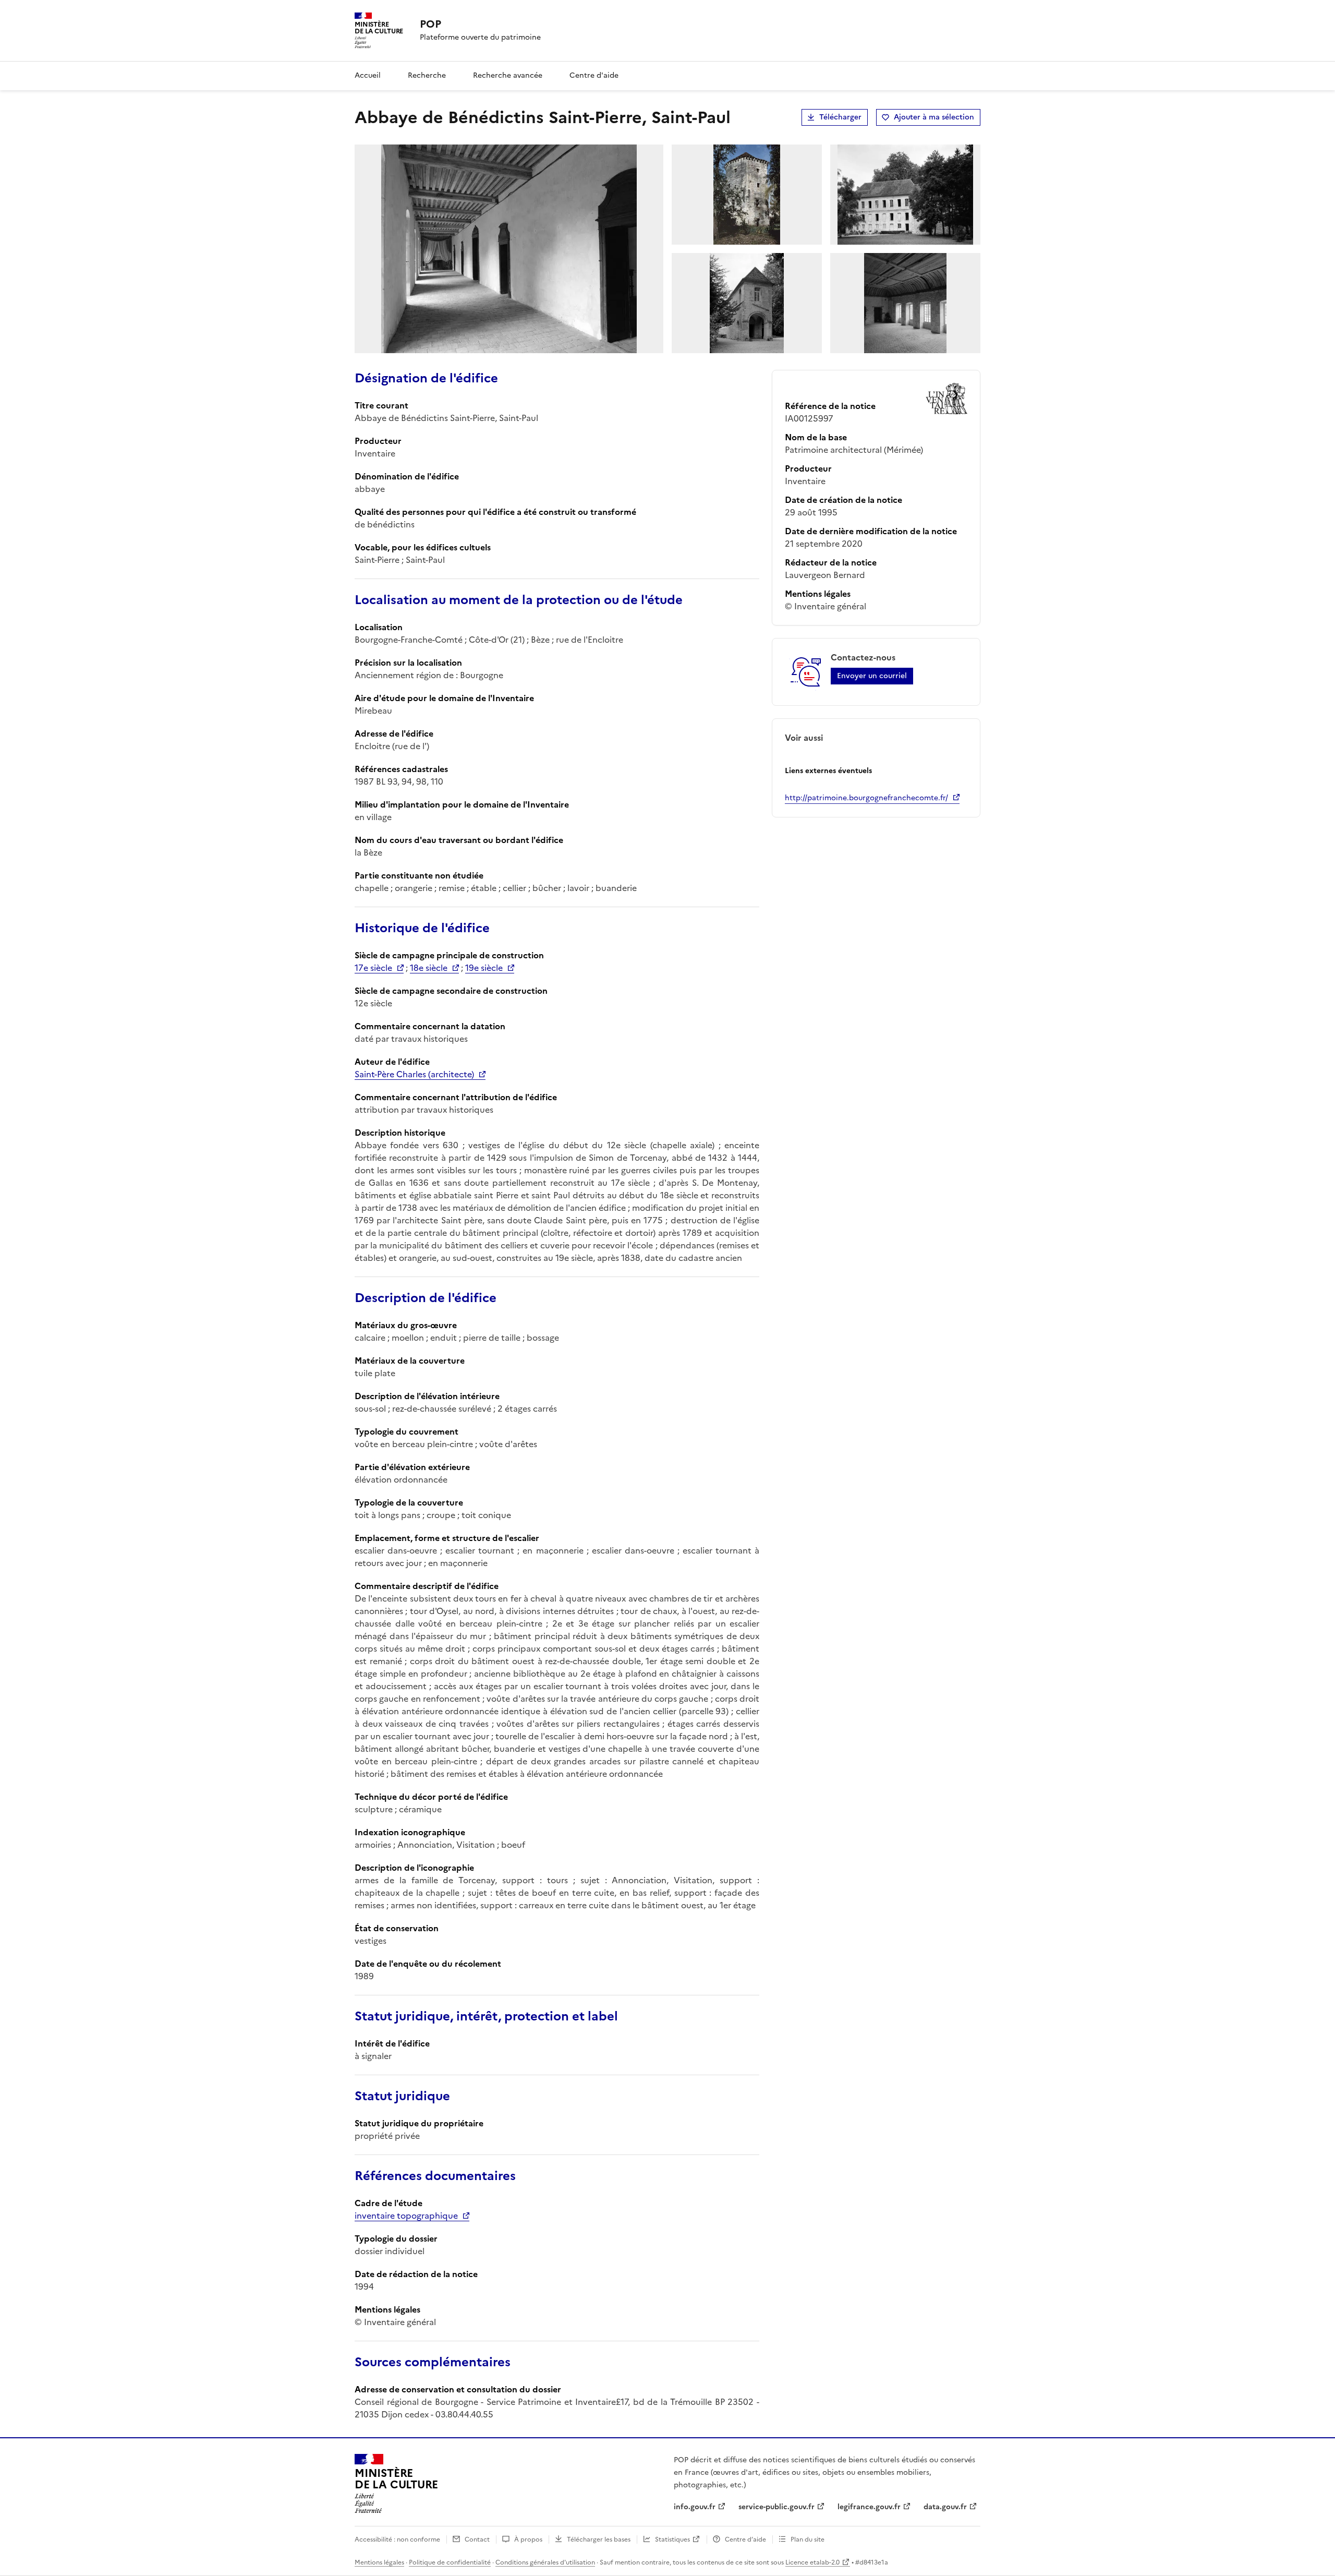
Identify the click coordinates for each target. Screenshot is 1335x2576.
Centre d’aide (745, 2539)
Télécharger (840, 117)
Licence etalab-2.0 (812, 2562)
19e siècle (484, 968)
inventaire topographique (406, 2216)
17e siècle (373, 968)
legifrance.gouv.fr (869, 2507)
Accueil (368, 75)
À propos (528, 2539)
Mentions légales (379, 2562)
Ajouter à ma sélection (934, 117)
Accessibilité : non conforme (397, 2539)
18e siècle (429, 968)
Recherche (427, 75)
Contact (477, 2539)
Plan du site (808, 2539)
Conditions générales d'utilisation (545, 2562)
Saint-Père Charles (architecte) (414, 1074)
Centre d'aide (594, 75)
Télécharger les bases (599, 2539)
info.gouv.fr (695, 2507)
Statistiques (672, 2539)
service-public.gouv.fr (776, 2507)
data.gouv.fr (945, 2507)
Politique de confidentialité (450, 2562)
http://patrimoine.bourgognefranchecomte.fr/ (866, 798)
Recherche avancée (508, 75)
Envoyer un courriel (872, 676)
